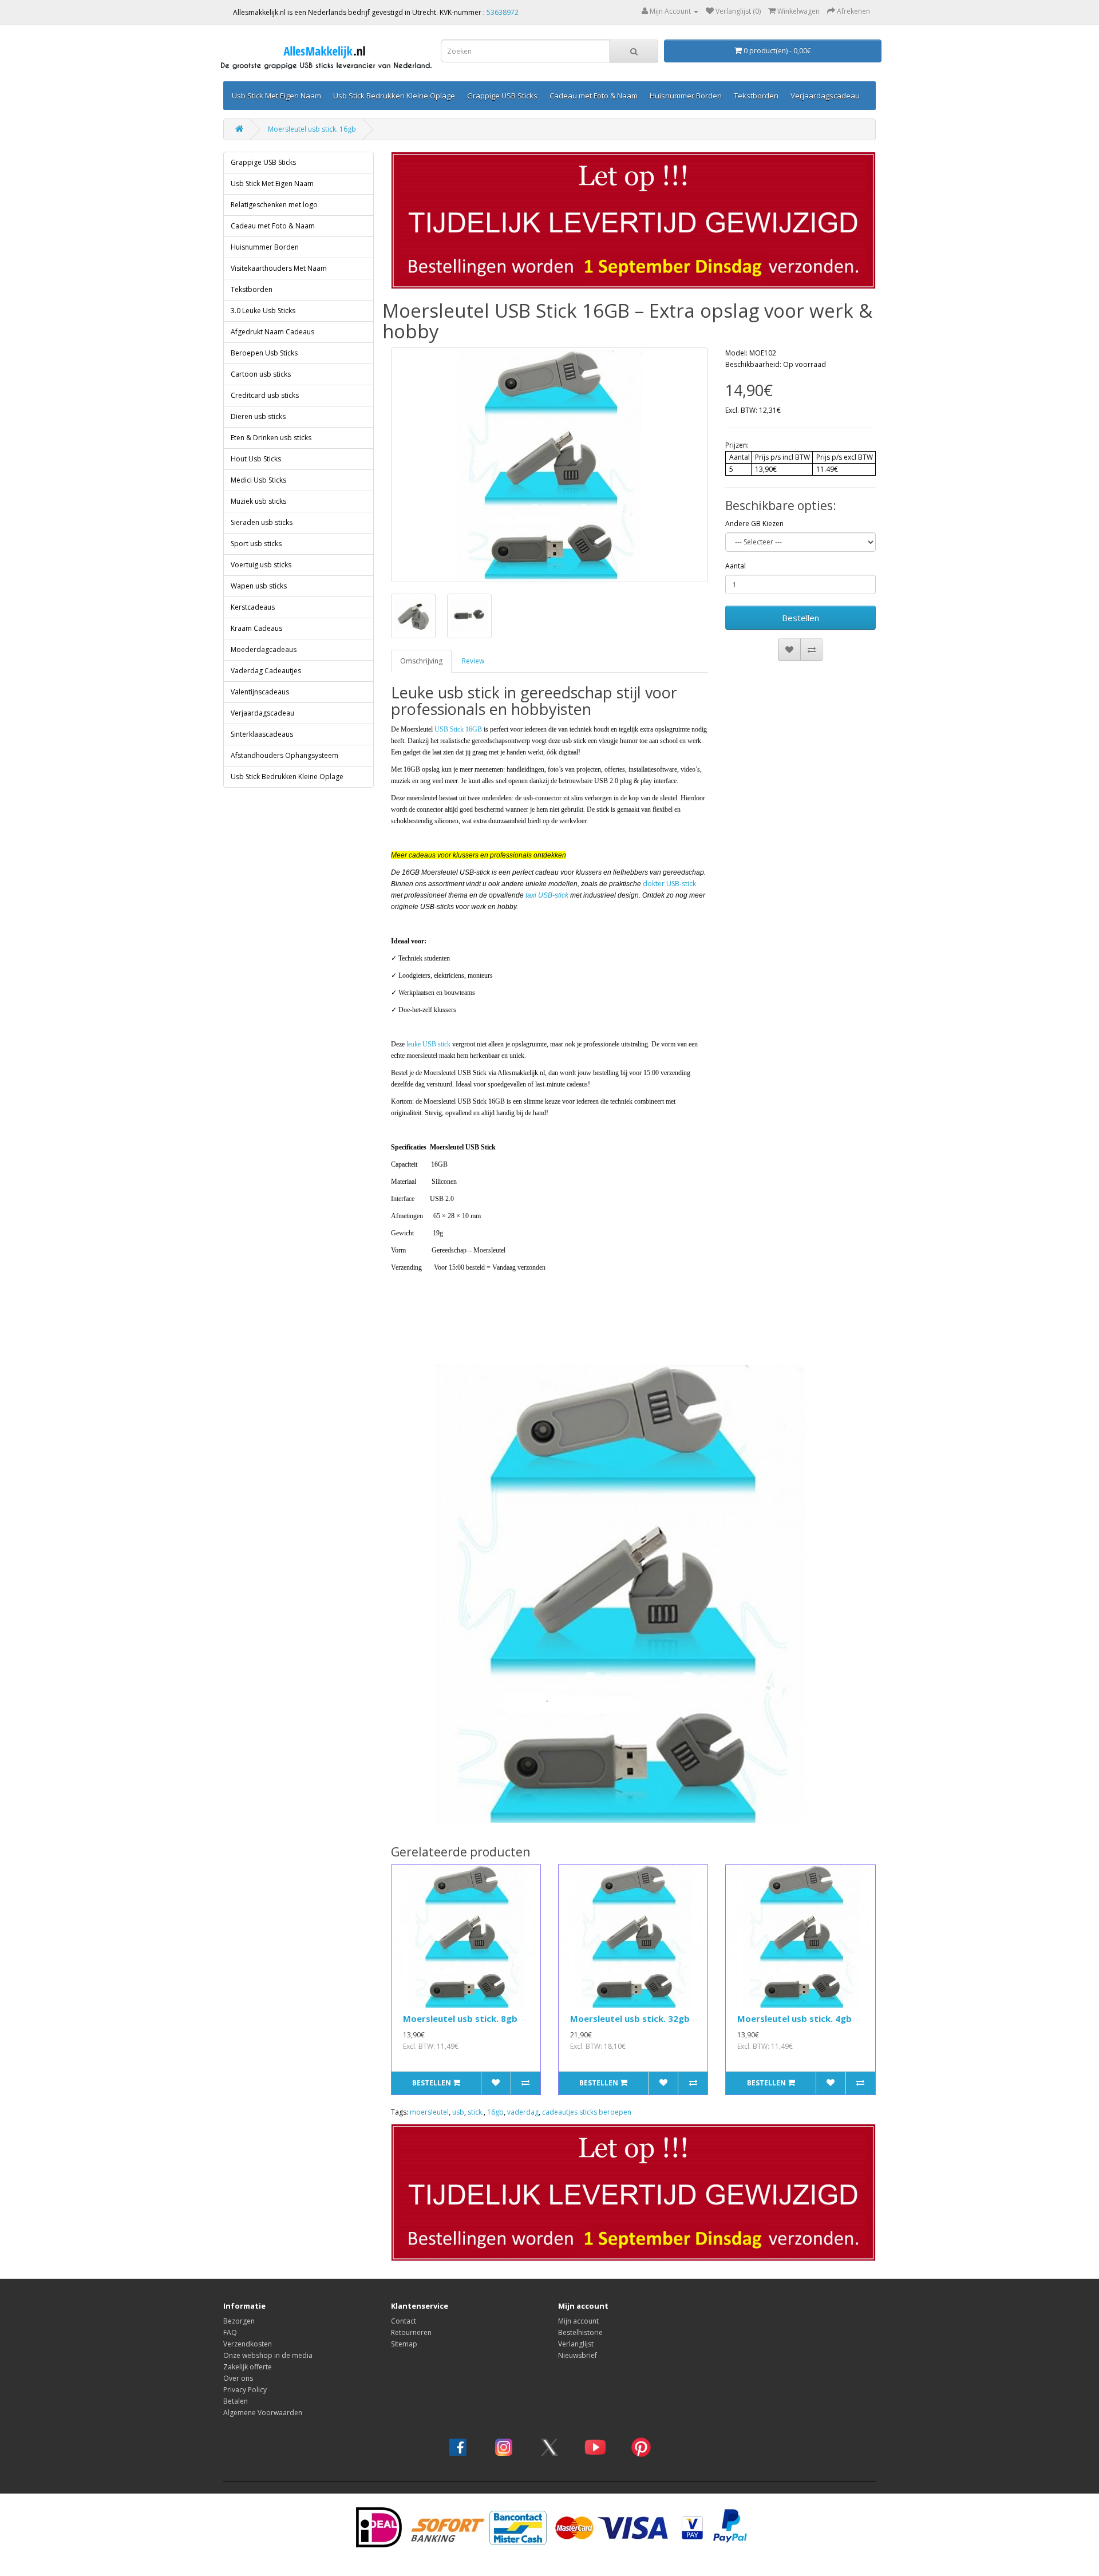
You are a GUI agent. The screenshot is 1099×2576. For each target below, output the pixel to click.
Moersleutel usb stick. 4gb (794, 2018)
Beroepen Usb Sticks (264, 353)
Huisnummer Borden (686, 96)
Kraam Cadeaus (256, 628)
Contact (404, 2321)
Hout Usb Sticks (256, 459)
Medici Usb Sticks (258, 480)
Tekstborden (756, 96)
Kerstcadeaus (253, 607)
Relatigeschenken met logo (274, 205)
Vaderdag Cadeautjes (266, 671)
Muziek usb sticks (258, 501)
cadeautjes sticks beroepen (587, 2112)
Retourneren (411, 2332)
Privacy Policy (245, 2390)
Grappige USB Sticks (502, 96)
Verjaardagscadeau (825, 96)
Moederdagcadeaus (264, 649)
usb (458, 2112)
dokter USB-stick (669, 884)
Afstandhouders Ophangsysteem (284, 755)
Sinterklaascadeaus (262, 734)
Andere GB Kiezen (754, 524)
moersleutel (429, 2112)
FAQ (230, 2332)
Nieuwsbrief (578, 2355)
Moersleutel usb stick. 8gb (460, 2018)
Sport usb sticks (256, 544)
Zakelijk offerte (248, 2367)
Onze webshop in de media (268, 2355)
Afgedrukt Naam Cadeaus (272, 332)
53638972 (503, 12)
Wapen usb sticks (259, 586)
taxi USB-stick (547, 895)
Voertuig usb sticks (261, 565)
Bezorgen (239, 2321)
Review (473, 661)
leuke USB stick (428, 1044)
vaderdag (523, 2112)
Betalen (236, 2401)
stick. (476, 2112)
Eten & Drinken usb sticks (271, 438)
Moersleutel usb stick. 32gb (630, 2018)
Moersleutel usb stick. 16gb (312, 129)
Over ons (238, 2378)
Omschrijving (421, 661)
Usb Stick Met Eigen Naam (276, 96)
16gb (495, 2112)
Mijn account (578, 2321)
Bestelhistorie (580, 2332)
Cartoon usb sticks (261, 374)
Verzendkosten (248, 2344)
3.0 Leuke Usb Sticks (263, 311)
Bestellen (800, 618)
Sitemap (404, 2344)
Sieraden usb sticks (262, 522)
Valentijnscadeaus (260, 692)
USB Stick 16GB (458, 729)
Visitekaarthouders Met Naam (279, 268)
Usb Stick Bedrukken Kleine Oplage (394, 96)
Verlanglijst (576, 2344)
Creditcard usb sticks (265, 395)
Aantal (736, 566)
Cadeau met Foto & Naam (594, 96)
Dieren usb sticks (258, 416)
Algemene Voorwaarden (263, 2413)
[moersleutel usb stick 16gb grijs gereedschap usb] (550, 465)
